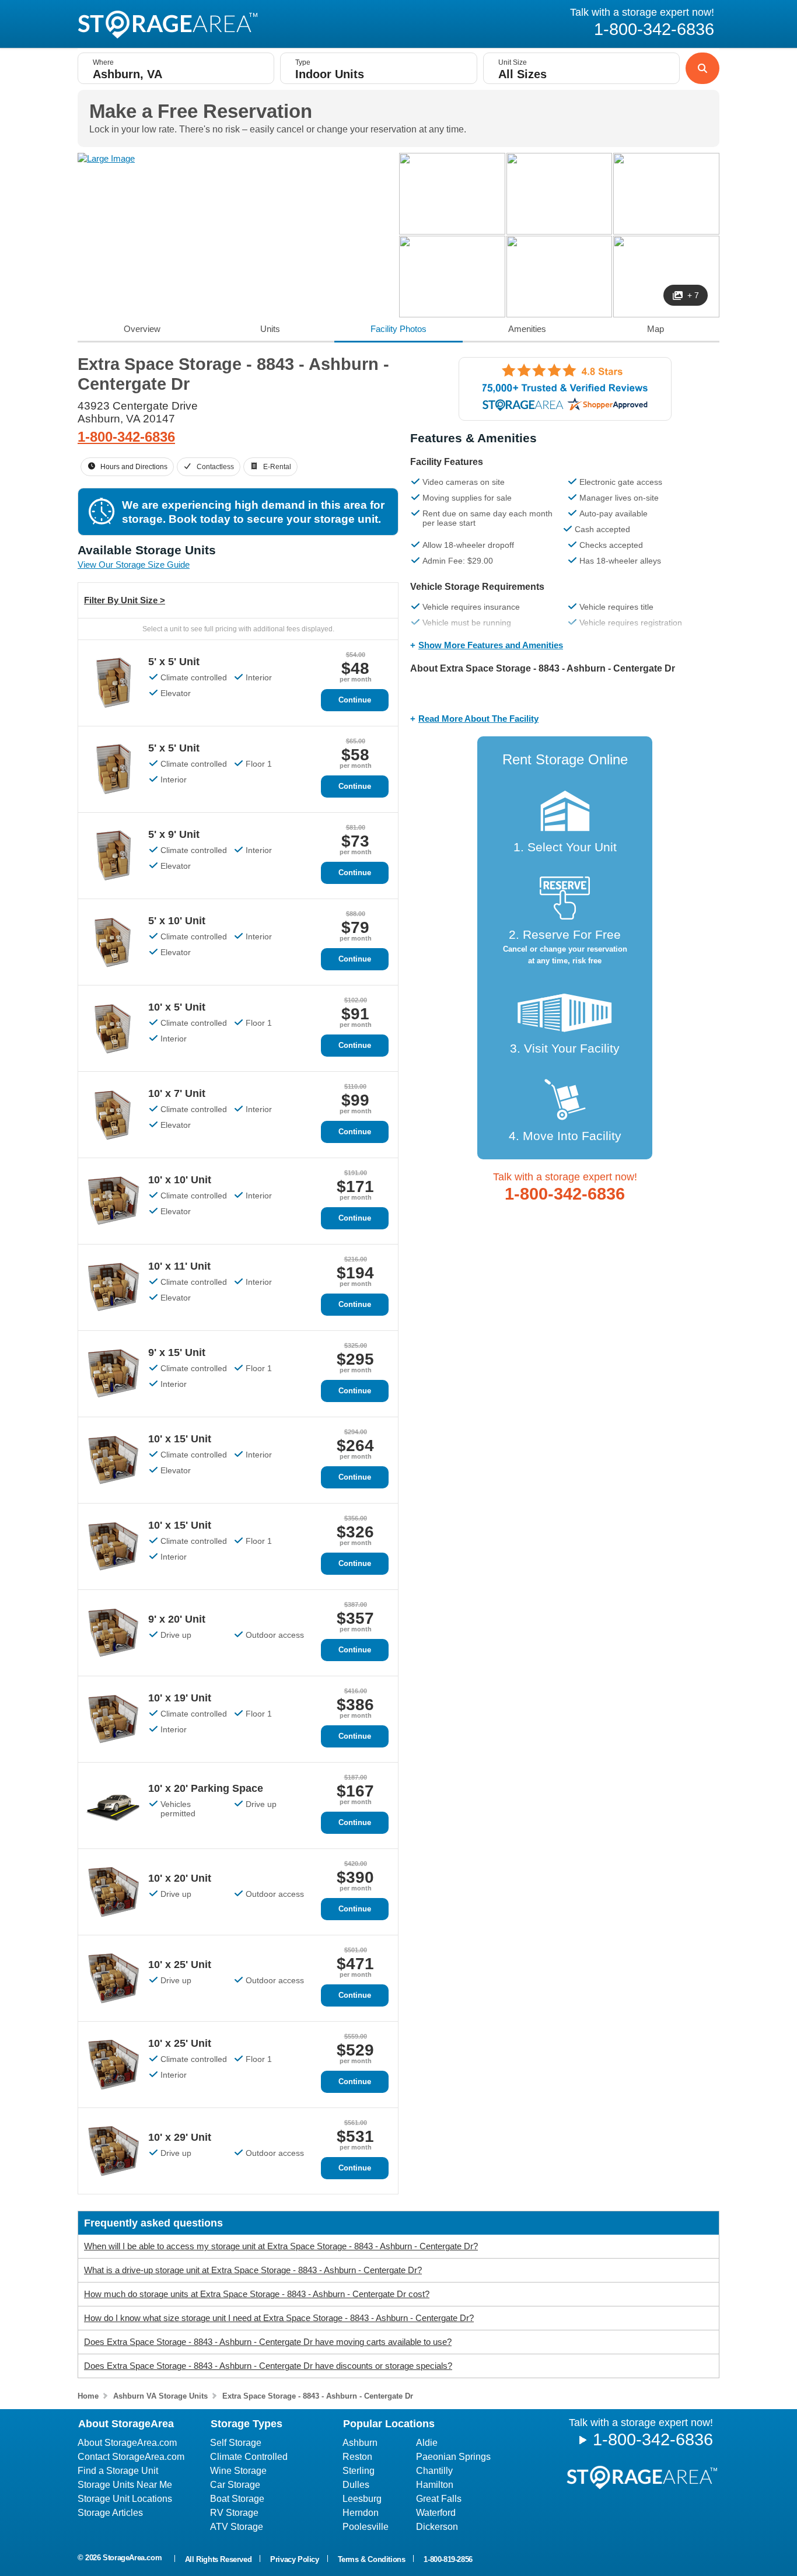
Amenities (527, 329)
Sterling (359, 2471)
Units (270, 329)
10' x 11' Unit (179, 1266)
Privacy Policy (294, 2559)
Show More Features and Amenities (491, 645)
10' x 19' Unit (180, 1698)
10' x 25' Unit (180, 1965)
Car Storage (235, 2485)
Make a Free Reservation (201, 111)
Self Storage (236, 2443)
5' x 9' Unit (174, 834)
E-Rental (277, 467)
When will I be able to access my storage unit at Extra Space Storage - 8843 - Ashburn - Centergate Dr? (281, 2246)
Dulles (356, 2485)
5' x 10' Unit (177, 921)
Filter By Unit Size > (125, 600)
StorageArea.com (132, 2558)
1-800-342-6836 (126, 437)
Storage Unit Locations (125, 2499)
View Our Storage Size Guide (134, 565)
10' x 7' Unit (177, 1093)
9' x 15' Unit (177, 1352)
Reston (357, 2457)
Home (88, 2396)
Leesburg (362, 2499)
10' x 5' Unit (177, 1007)
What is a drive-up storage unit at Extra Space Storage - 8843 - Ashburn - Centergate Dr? (253, 2270)
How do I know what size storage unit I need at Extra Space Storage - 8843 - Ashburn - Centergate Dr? (279, 2318)
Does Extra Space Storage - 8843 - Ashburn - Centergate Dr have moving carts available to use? (268, 2342)
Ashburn (360, 2443)
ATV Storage (237, 2527)
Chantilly (434, 2471)
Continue (355, 700)
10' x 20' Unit (180, 1878)
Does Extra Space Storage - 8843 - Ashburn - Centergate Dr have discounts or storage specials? (268, 2366)
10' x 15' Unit (180, 1439)
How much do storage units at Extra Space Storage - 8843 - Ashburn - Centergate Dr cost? (257, 2294)
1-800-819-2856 (448, 2559)
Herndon (361, 2513)
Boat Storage (237, 2499)
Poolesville (366, 2527)
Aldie (427, 2443)
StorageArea (167, 25)
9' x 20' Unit (177, 1619)
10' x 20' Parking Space (206, 1788)
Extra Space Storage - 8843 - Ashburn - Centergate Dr (318, 2396)
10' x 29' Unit (180, 2137)
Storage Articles (110, 2513)
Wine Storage (238, 2471)
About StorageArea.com (127, 2443)
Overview (142, 329)
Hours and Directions (134, 467)
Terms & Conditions (372, 2559)
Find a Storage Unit (118, 2471)
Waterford (436, 2513)
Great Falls (439, 2499)
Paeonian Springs (453, 2457)
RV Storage (234, 2513)
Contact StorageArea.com (131, 2457)
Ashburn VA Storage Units (160, 2396)
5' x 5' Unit (174, 662)
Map (656, 329)
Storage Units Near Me (125, 2485)
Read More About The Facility (478, 719)
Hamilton (435, 2485)
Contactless (215, 467)
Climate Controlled (249, 2457)
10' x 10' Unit (180, 1180)
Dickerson (437, 2527)
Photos (398, 329)
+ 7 (693, 295)
